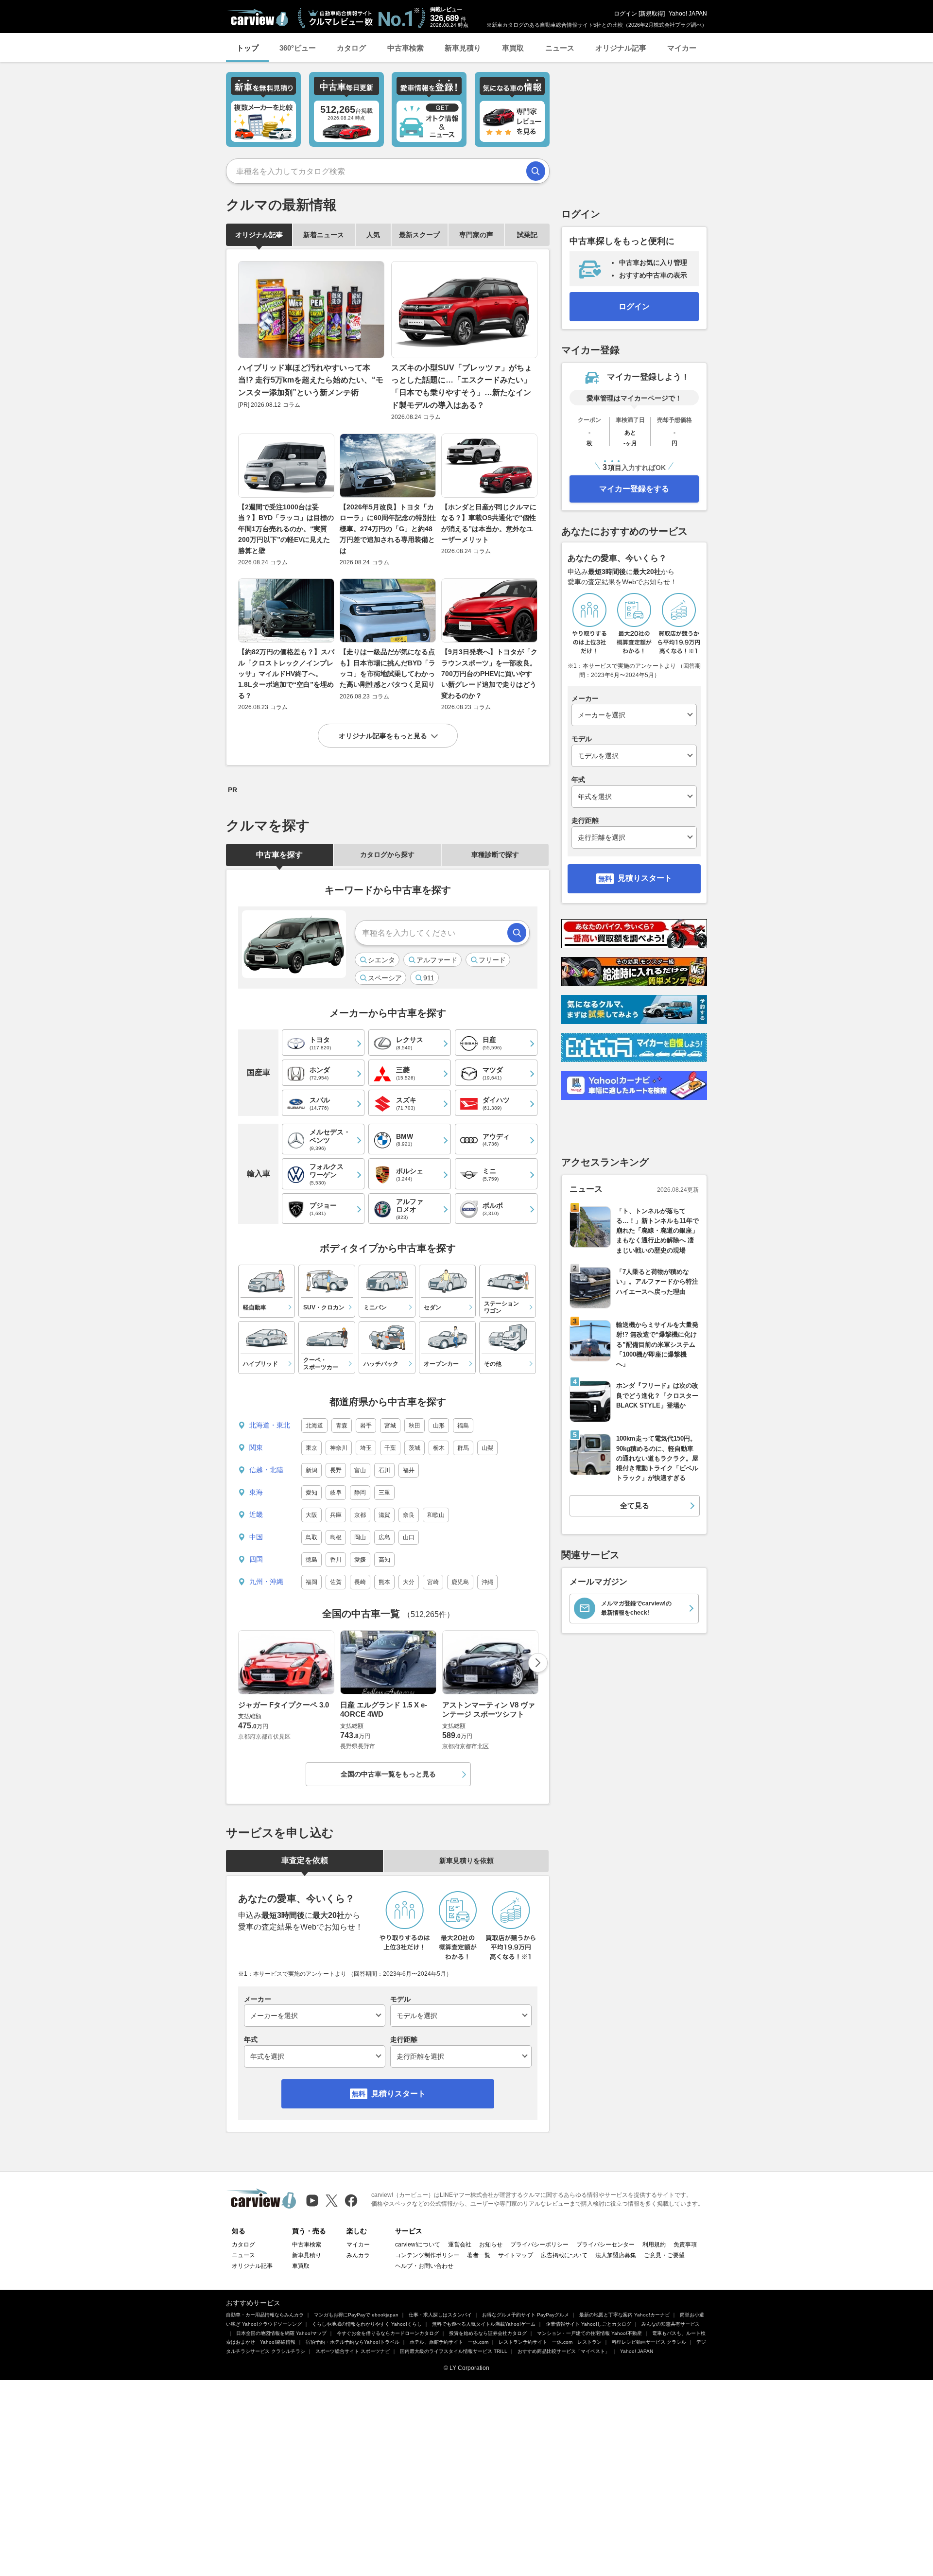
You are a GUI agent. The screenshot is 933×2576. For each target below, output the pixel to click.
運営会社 (460, 2245)
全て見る (635, 1506)
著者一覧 (479, 2255)
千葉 (390, 1448)
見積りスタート (398, 2094)
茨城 (415, 1448)
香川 (336, 1560)
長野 (336, 1470)
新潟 (311, 1470)
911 (429, 978)
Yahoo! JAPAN (688, 14)
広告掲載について (564, 2255)
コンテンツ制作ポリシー (427, 2255)
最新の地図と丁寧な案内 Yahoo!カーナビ (624, 2315)
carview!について (418, 2245)
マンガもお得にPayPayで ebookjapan (356, 2315)
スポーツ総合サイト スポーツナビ (353, 2351)
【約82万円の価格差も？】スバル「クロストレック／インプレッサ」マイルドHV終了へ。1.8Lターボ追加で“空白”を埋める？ (286, 674)
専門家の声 (476, 235)
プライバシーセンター (605, 2245)
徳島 (311, 1560)
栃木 (439, 1448)
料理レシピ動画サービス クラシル (649, 2342)
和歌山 (436, 1515)
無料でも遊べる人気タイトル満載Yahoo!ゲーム (484, 2324)
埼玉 (366, 1448)
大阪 (311, 1515)
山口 (409, 1537)
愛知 (311, 1493)
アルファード (437, 960)
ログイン (625, 14)
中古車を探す (279, 855)
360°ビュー (298, 48)
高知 (384, 1560)
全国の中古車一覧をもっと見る (388, 1774)
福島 (463, 1426)
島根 (336, 1537)
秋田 (415, 1426)
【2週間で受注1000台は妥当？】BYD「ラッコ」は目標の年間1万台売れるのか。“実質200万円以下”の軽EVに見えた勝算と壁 (286, 529)
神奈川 (339, 1448)
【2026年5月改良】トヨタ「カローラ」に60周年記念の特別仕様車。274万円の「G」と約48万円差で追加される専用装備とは (388, 529)
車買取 (513, 48)
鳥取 (311, 1537)
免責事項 (685, 2245)
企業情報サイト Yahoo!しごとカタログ (588, 2324)
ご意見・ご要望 (664, 2255)
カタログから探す (387, 854)
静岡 (360, 1493)
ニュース (560, 48)
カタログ (351, 48)
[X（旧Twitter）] (332, 2201)
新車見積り (463, 48)
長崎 (360, 1582)
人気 (373, 235)
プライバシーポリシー (539, 2245)
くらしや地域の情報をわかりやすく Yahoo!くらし (367, 2324)
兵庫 (336, 1515)
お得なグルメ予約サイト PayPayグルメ (526, 2315)
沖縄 (487, 1582)
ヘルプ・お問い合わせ (424, 2266)
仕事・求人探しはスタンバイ (440, 2315)
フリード (492, 960)
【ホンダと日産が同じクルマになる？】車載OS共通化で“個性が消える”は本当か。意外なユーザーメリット (489, 523)
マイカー (682, 48)
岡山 (360, 1537)
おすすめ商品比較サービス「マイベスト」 (564, 2351)
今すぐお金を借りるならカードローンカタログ (388, 2333)
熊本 (384, 1582)
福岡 (311, 1582)
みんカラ (358, 2255)
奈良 (409, 1515)
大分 (409, 1582)
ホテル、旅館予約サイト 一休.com (449, 2342)
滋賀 (384, 1515)
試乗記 (527, 235)
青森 (342, 1426)
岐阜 (336, 1493)
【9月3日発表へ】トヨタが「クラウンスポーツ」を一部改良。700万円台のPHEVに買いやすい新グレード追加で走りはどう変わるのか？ (489, 674)
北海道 (314, 1426)
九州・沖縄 (266, 1582)
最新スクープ (419, 235)
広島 (384, 1537)
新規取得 (652, 14)
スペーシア (385, 978)
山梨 (487, 1448)
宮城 (390, 1426)
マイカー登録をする (634, 489)
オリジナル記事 (621, 48)
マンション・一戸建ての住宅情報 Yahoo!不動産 (589, 2333)
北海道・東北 (270, 1425)
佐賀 (336, 1582)
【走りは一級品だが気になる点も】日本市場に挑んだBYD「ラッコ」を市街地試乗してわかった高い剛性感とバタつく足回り (388, 668)
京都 (360, 1515)
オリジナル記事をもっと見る (383, 736)
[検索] (536, 171)
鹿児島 (460, 1582)
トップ (248, 48)
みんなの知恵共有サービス (671, 2324)
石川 (384, 1470)
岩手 (366, 1426)
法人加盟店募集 (616, 2255)
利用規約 (654, 2245)
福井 (409, 1470)
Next (538, 1663)
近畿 (256, 1514)
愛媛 (360, 1560)
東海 (256, 1492)
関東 (256, 1447)
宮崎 (433, 1582)
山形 (439, 1426)
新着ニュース (324, 235)
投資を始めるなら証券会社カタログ (488, 2333)
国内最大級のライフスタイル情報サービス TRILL (454, 2351)
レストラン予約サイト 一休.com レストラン (550, 2342)
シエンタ (381, 960)
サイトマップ (516, 2255)
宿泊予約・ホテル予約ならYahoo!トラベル (353, 2342)
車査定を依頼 (305, 1860)
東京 (311, 1448)
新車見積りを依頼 (466, 1861)
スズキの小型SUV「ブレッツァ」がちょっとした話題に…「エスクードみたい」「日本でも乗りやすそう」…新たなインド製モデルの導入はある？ (462, 386)
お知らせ (491, 2245)
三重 (384, 1493)
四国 (256, 1559)
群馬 (463, 1448)
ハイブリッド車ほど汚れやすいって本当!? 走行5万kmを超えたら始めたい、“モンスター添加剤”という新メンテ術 (311, 380)
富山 (360, 1470)
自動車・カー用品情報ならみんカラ (265, 2315)
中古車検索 (406, 48)
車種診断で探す (495, 854)
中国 (256, 1537)
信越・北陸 (266, 1470)
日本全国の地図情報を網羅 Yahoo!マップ (281, 2333)
